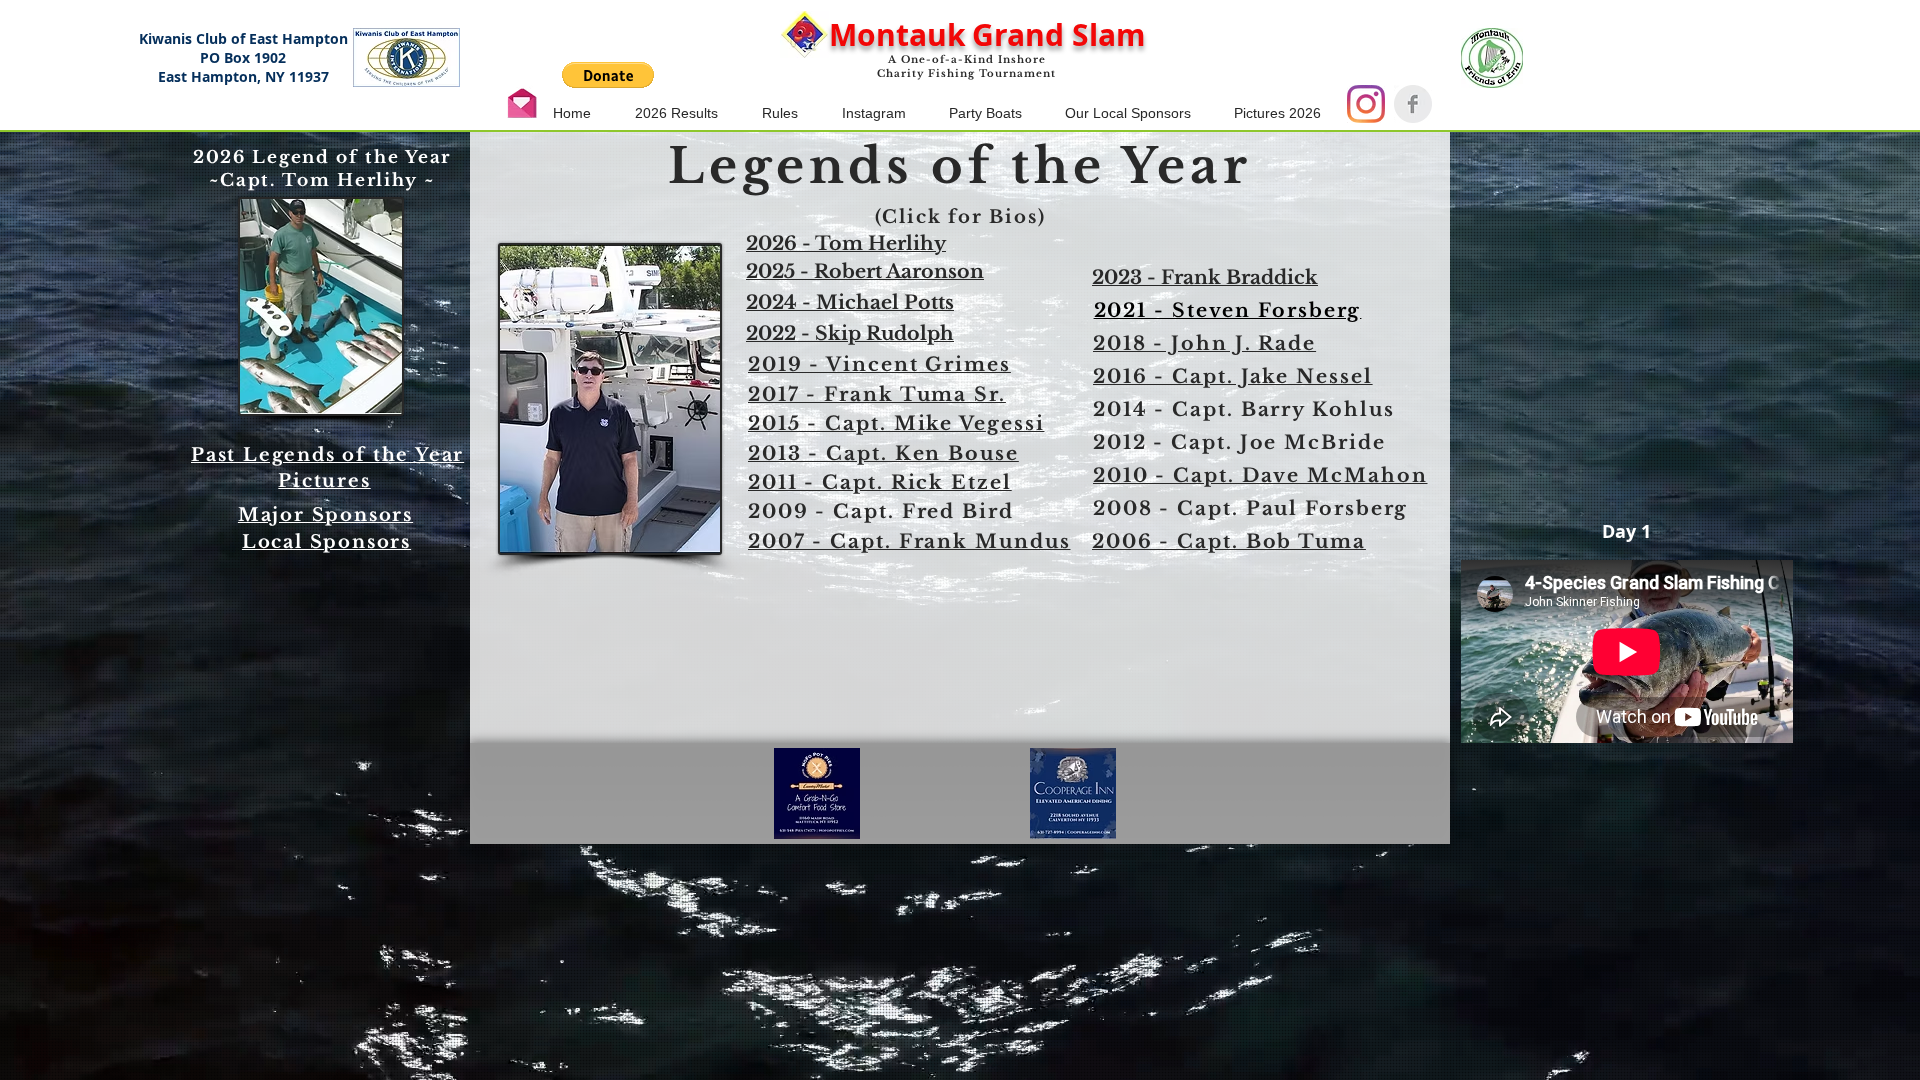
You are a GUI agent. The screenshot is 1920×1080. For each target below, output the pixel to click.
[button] (608, 75)
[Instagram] (1366, 104)
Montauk (897, 34)
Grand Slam (1058, 34)
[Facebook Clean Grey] (1413, 104)
